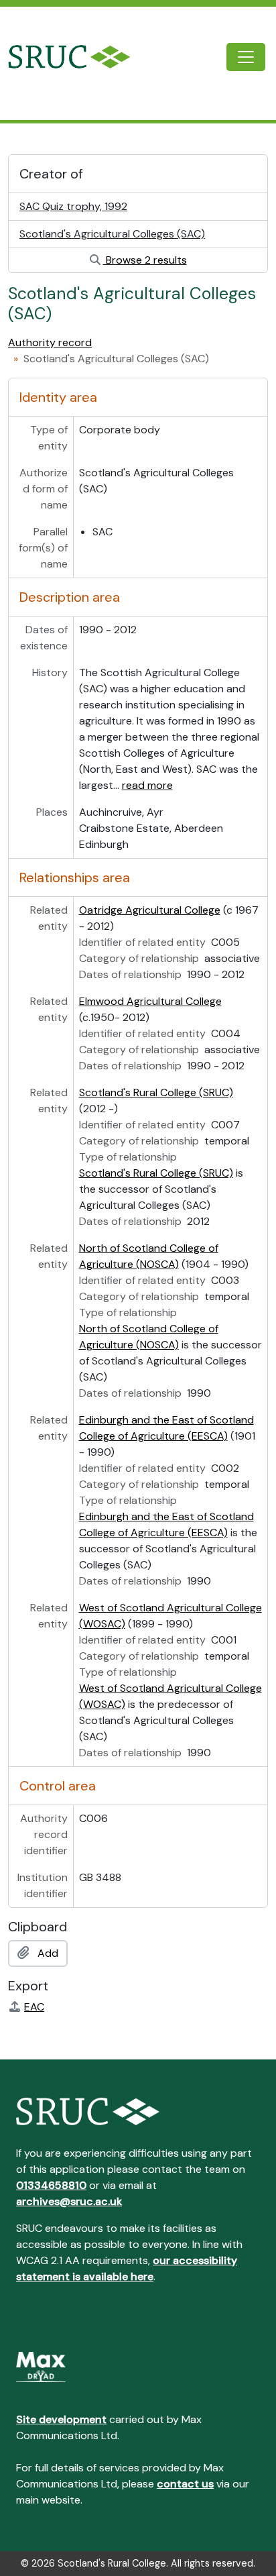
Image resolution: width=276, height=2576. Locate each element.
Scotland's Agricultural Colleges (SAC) (112, 234)
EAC (34, 2007)
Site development (61, 2419)
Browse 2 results (145, 260)
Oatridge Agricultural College (150, 910)
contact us (185, 2484)
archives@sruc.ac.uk (69, 2201)
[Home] (80, 57)
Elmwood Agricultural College (150, 1001)
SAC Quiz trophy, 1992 (73, 206)
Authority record (50, 342)
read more (147, 785)
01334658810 (51, 2185)
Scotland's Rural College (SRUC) (156, 1092)
